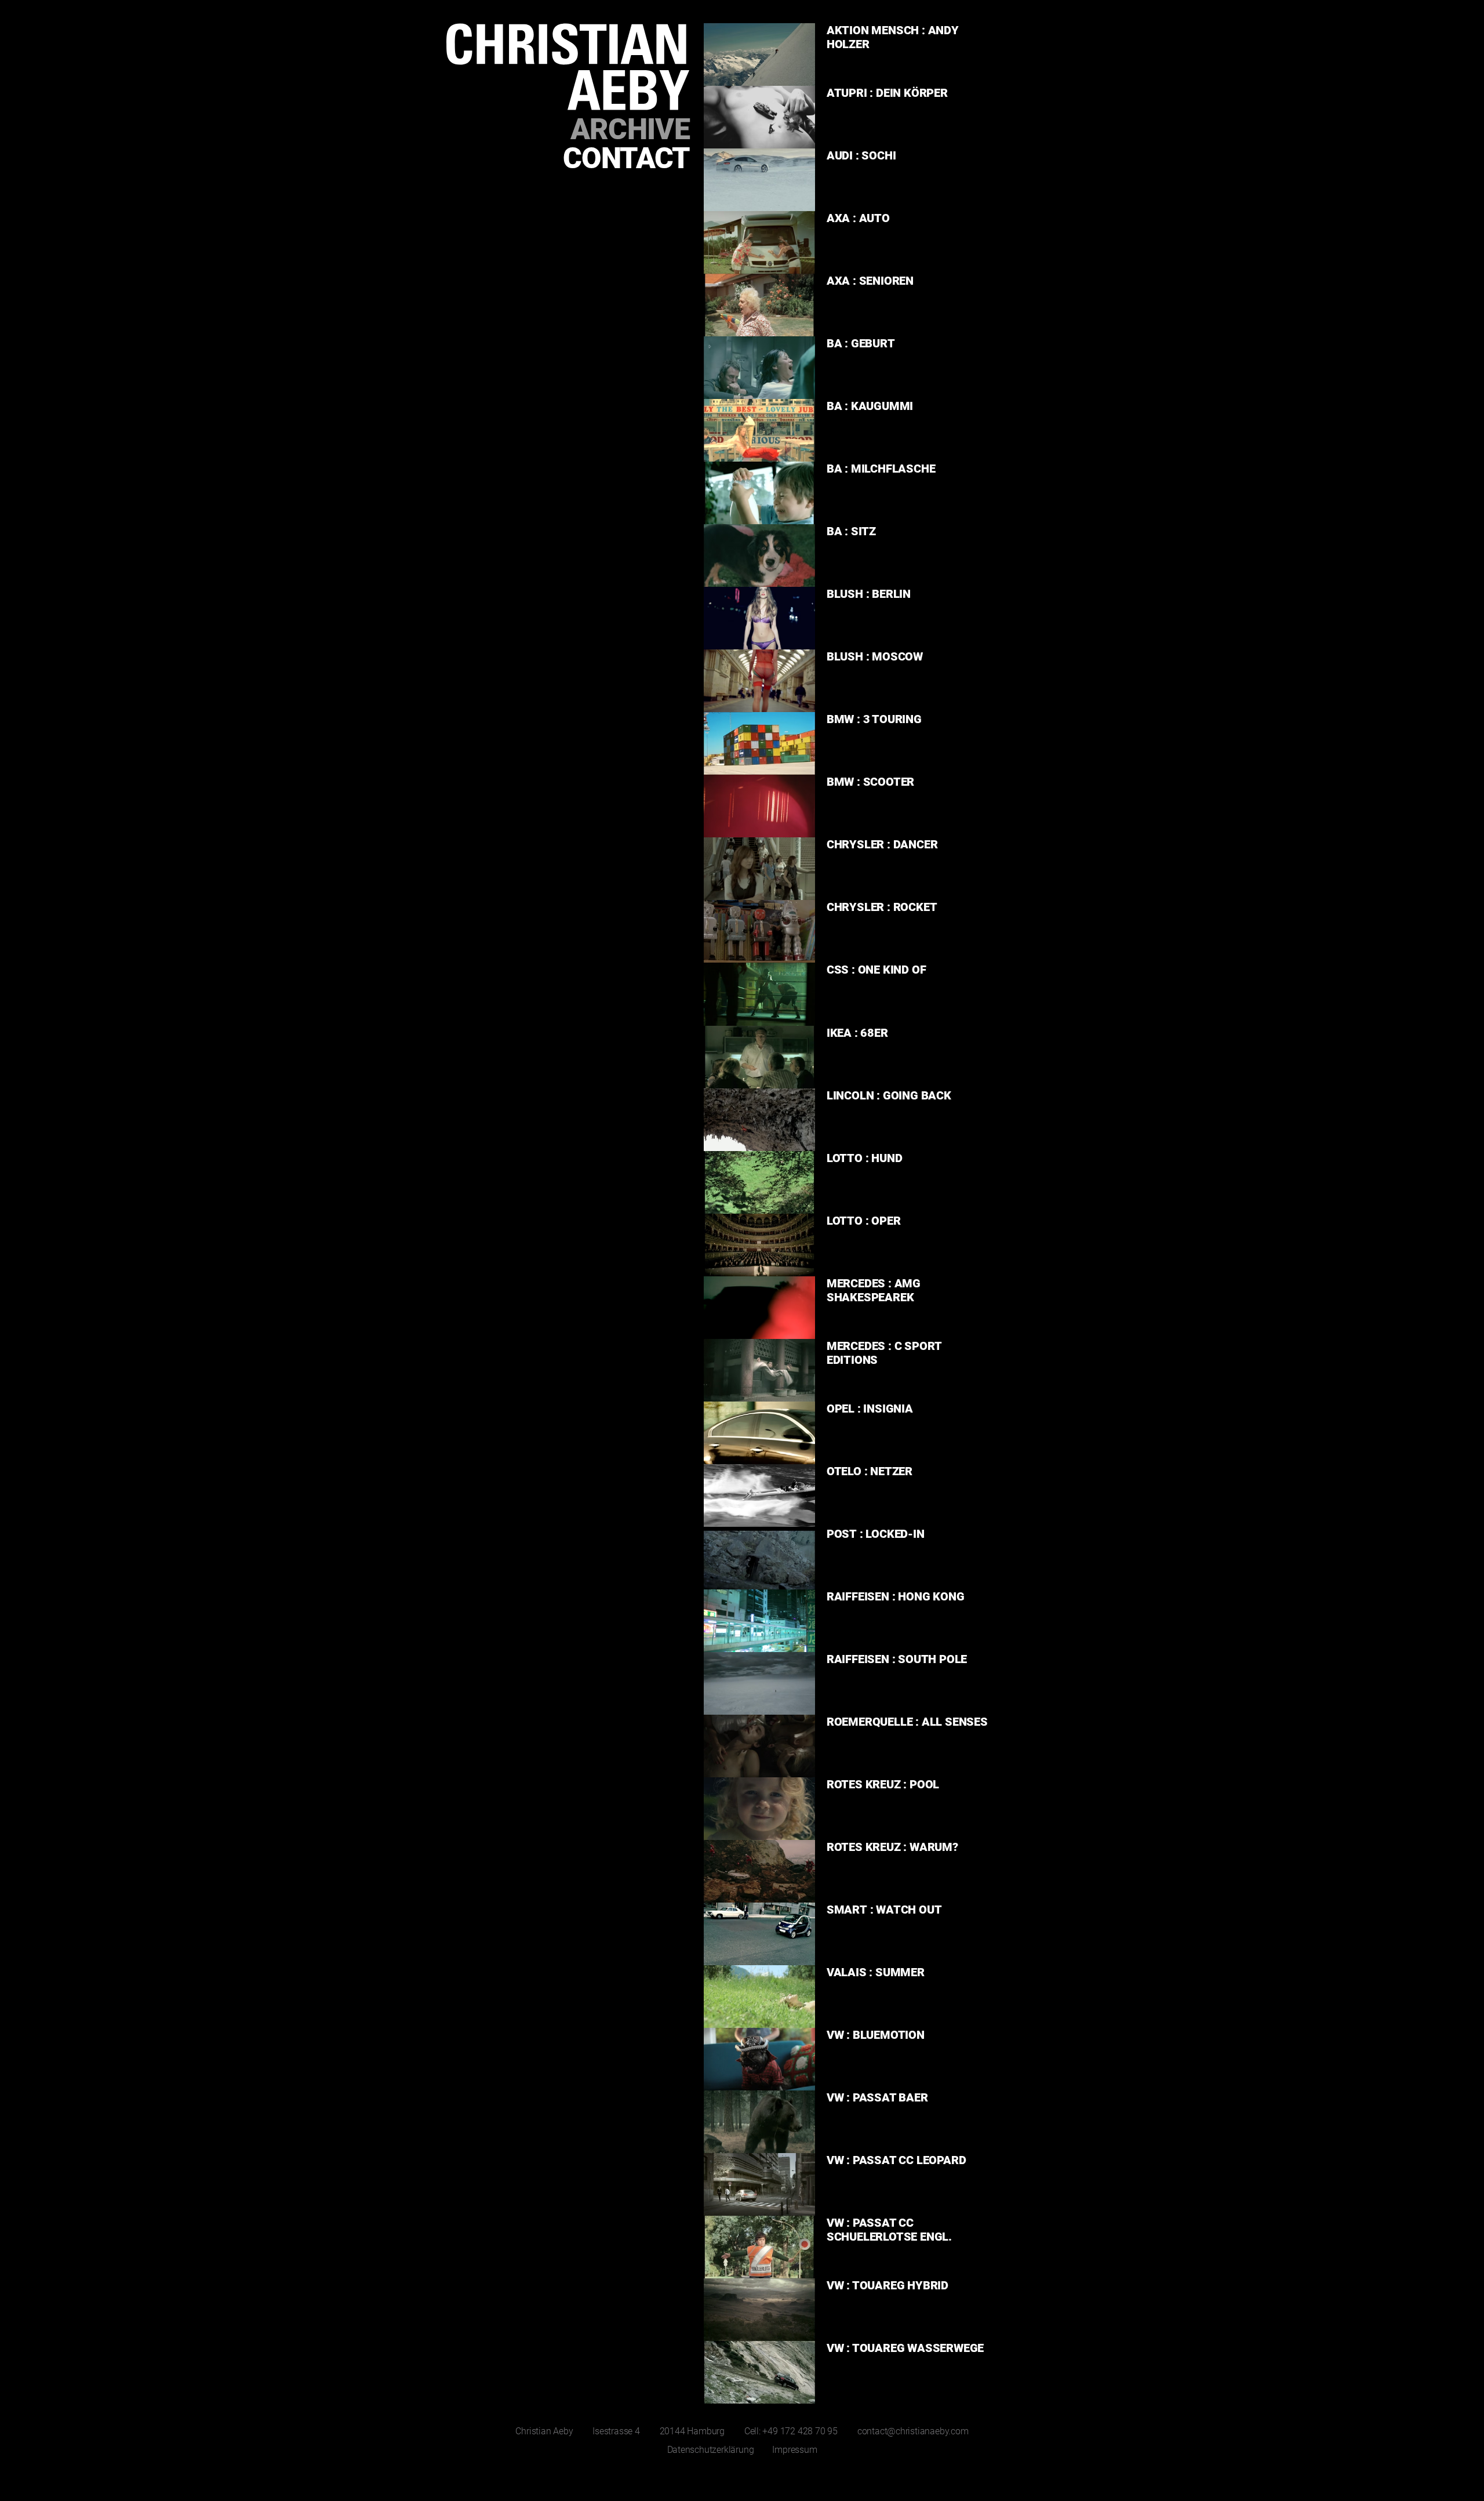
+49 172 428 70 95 (800, 2431)
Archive (630, 129)
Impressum (794, 2450)
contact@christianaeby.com (913, 2431)
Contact (626, 158)
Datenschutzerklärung (711, 2450)
